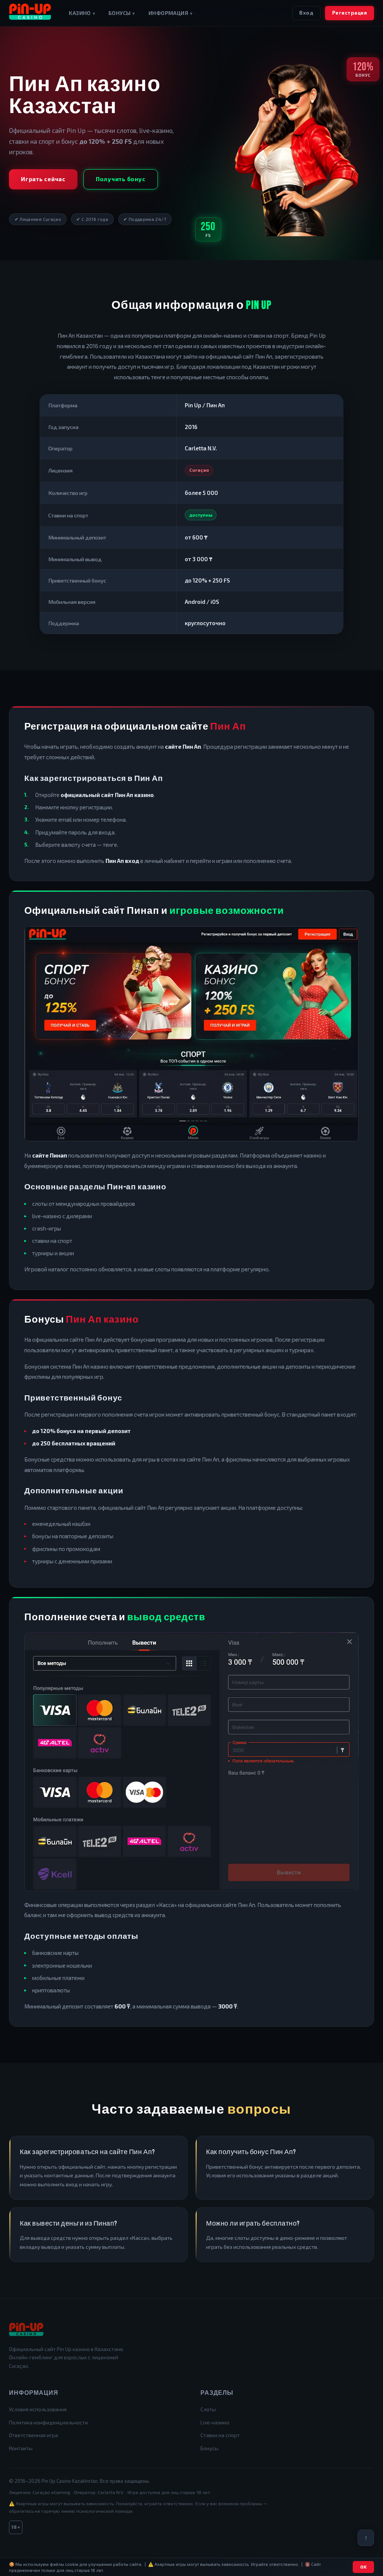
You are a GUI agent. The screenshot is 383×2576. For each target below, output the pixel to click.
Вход (306, 13)
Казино (82, 13)
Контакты (21, 2448)
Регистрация (350, 13)
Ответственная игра (33, 2435)
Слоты (208, 2409)
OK (364, 2567)
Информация (170, 13)
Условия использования (38, 2409)
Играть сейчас (43, 179)
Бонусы (122, 13)
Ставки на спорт (220, 2435)
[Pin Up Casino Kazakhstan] (30, 13)
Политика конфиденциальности (48, 2422)
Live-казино (215, 2422)
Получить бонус (121, 179)
